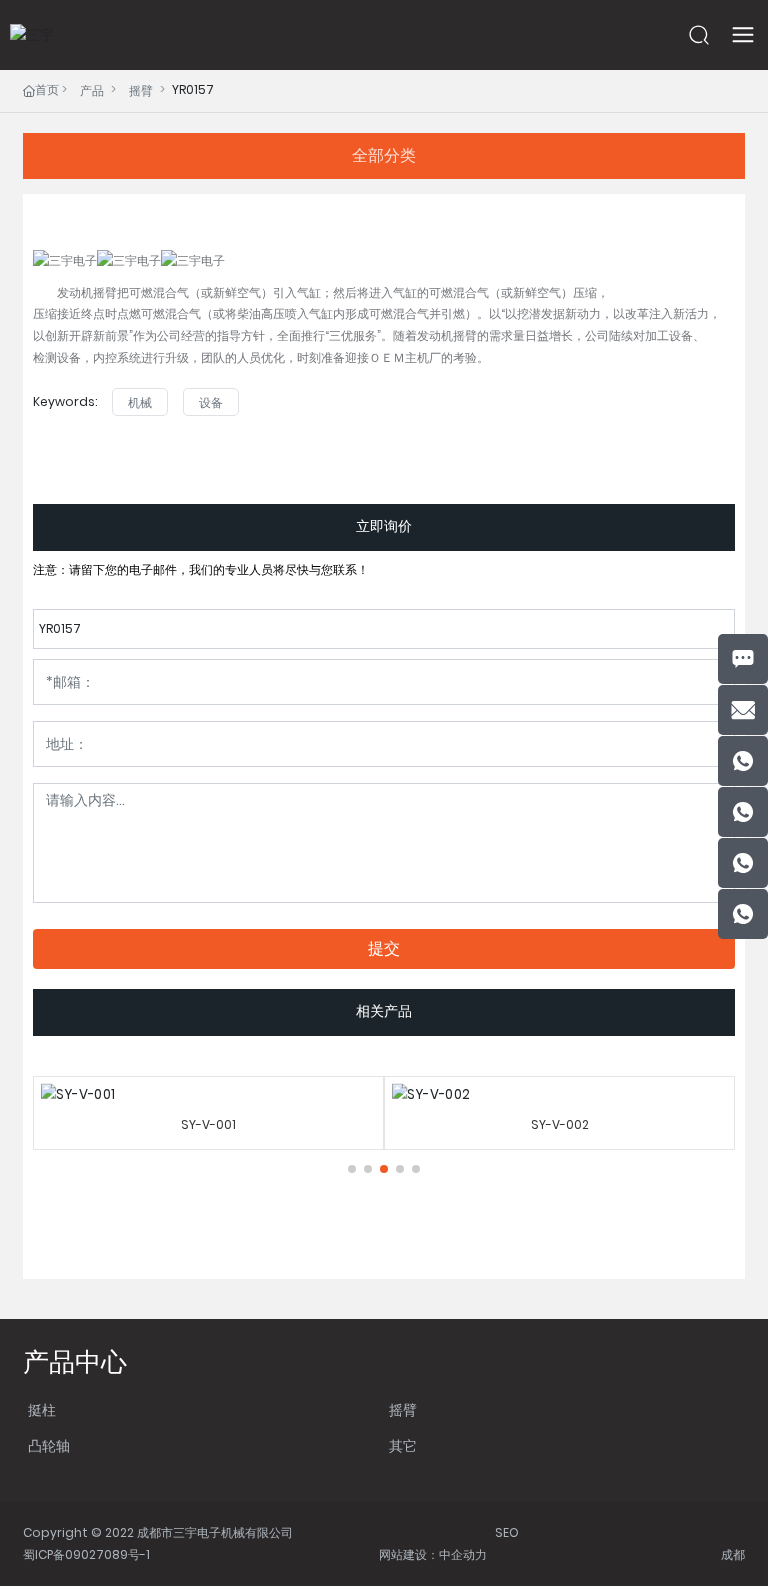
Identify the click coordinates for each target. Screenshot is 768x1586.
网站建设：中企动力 (433, 1554)
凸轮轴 (49, 1446)
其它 (403, 1446)
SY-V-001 (208, 1124)
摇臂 (141, 90)
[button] (352, 1169)
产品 (92, 90)
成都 (733, 1554)
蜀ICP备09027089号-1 (86, 1554)
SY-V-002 (560, 1124)
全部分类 (384, 155)
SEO (507, 1532)
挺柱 (42, 1410)
